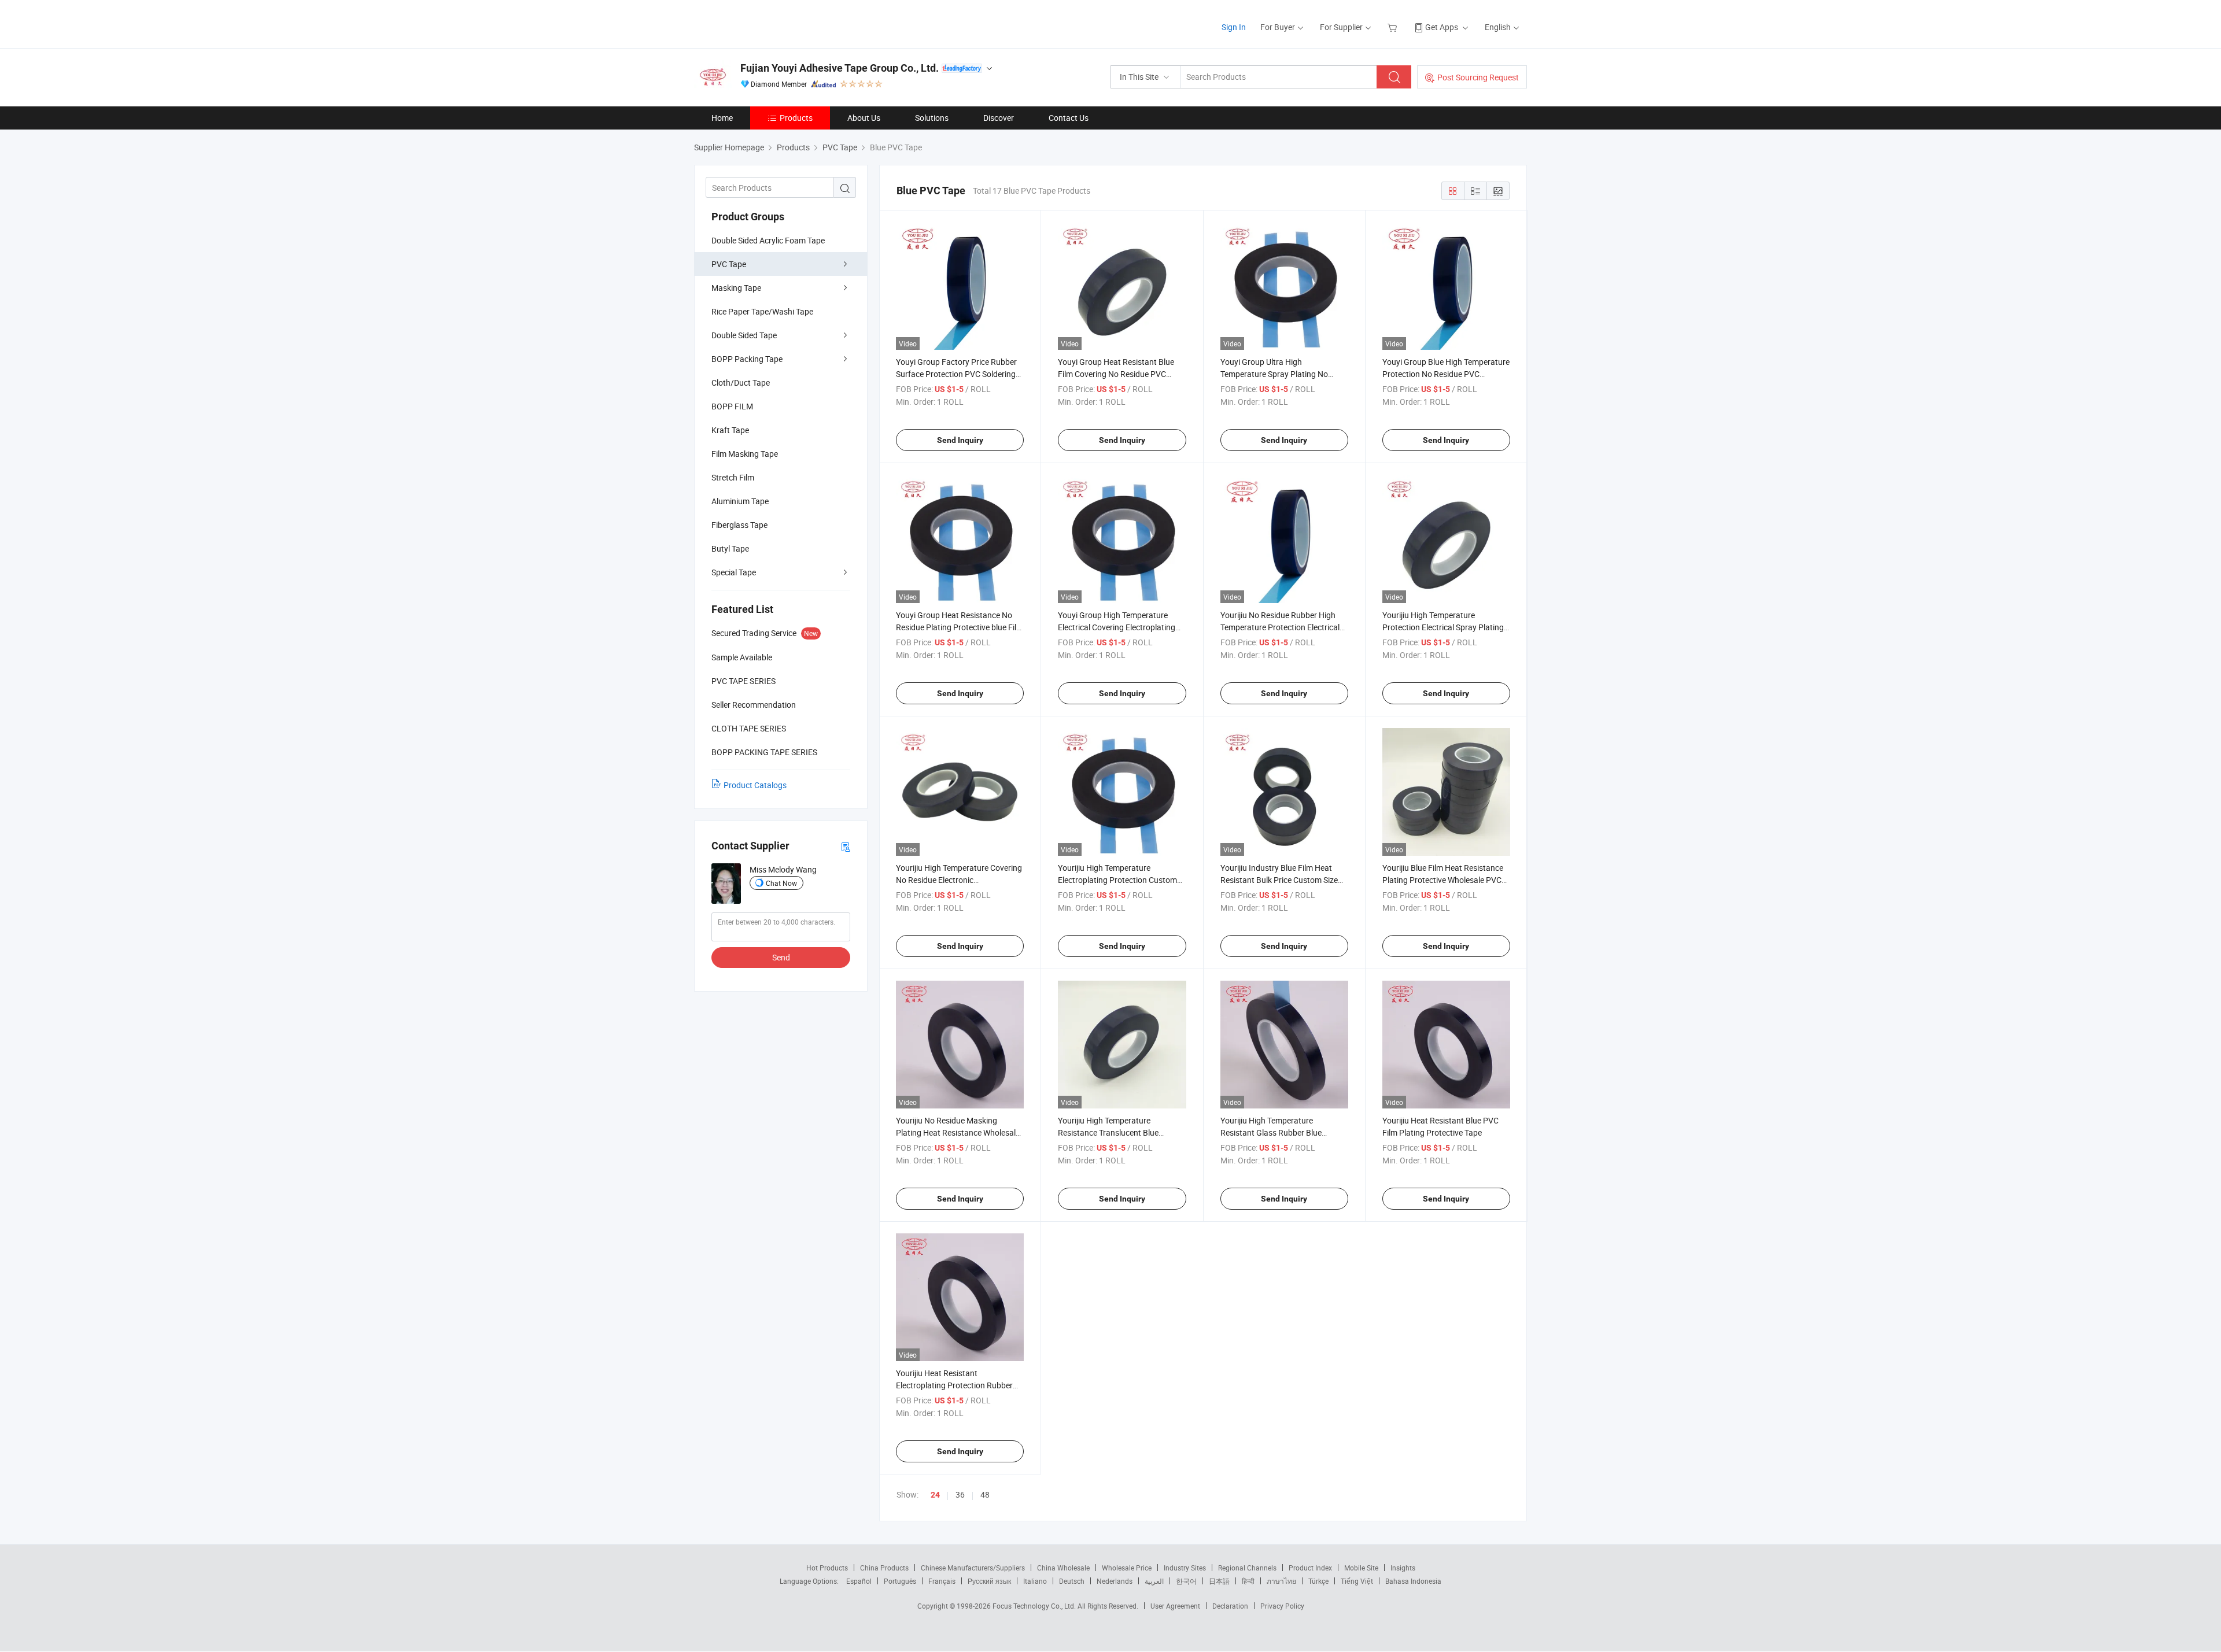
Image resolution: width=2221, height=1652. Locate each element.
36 (960, 1494)
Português (900, 1581)
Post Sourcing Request (1478, 77)
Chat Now (781, 883)
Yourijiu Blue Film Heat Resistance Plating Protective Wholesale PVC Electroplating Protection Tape (1443, 880)
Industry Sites (1185, 1568)
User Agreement (1175, 1606)
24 (935, 1495)
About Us (864, 118)
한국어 (1186, 1581)
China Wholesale (1063, 1568)
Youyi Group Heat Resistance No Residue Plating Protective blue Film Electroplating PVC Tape (960, 627)
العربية (1154, 1581)
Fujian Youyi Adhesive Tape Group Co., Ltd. (840, 68)
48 (985, 1494)
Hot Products (827, 1568)
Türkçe (1318, 1581)
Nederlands (1115, 1581)
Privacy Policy (1282, 1606)
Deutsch (1072, 1581)
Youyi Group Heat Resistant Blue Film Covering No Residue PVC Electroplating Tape (1116, 374)
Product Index (1310, 1568)
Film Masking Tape (745, 454)
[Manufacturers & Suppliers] (768, 23)
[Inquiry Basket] (1394, 27)
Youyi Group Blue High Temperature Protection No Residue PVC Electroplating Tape (1446, 374)
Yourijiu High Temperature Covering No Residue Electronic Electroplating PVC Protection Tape (959, 880)
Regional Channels (1247, 1568)
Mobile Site (1361, 1568)
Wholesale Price (1127, 1568)
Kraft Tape (730, 430)
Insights (1403, 1568)
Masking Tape (736, 288)
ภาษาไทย (1281, 1581)
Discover (999, 118)
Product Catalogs (755, 785)
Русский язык (989, 1581)
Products (796, 118)
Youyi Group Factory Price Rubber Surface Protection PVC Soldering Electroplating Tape (956, 374)
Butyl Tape (730, 548)
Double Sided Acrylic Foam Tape (768, 240)
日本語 (1219, 1581)
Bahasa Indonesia (1413, 1581)
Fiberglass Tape (739, 525)
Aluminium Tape (740, 501)
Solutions (932, 118)
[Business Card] (846, 846)
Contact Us (1069, 118)
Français (942, 1581)
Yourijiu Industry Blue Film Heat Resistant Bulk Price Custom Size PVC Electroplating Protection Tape (1283, 880)
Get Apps (1442, 27)
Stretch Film (733, 477)
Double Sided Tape (744, 335)
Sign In (1234, 27)
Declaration (1230, 1606)
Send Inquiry (960, 440)
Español (859, 1581)
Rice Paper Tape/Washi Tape (762, 311)
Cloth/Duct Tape (741, 382)
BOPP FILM (732, 406)
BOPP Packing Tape (747, 359)
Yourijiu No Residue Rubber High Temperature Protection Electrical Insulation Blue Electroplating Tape (1282, 627)
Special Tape (734, 572)
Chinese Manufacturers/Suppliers (973, 1568)
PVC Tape (729, 264)
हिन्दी (1248, 1581)
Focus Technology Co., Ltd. (1035, 1606)
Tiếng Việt (1357, 1581)
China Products (884, 1568)
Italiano (1035, 1581)
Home (722, 118)
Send (781, 957)
